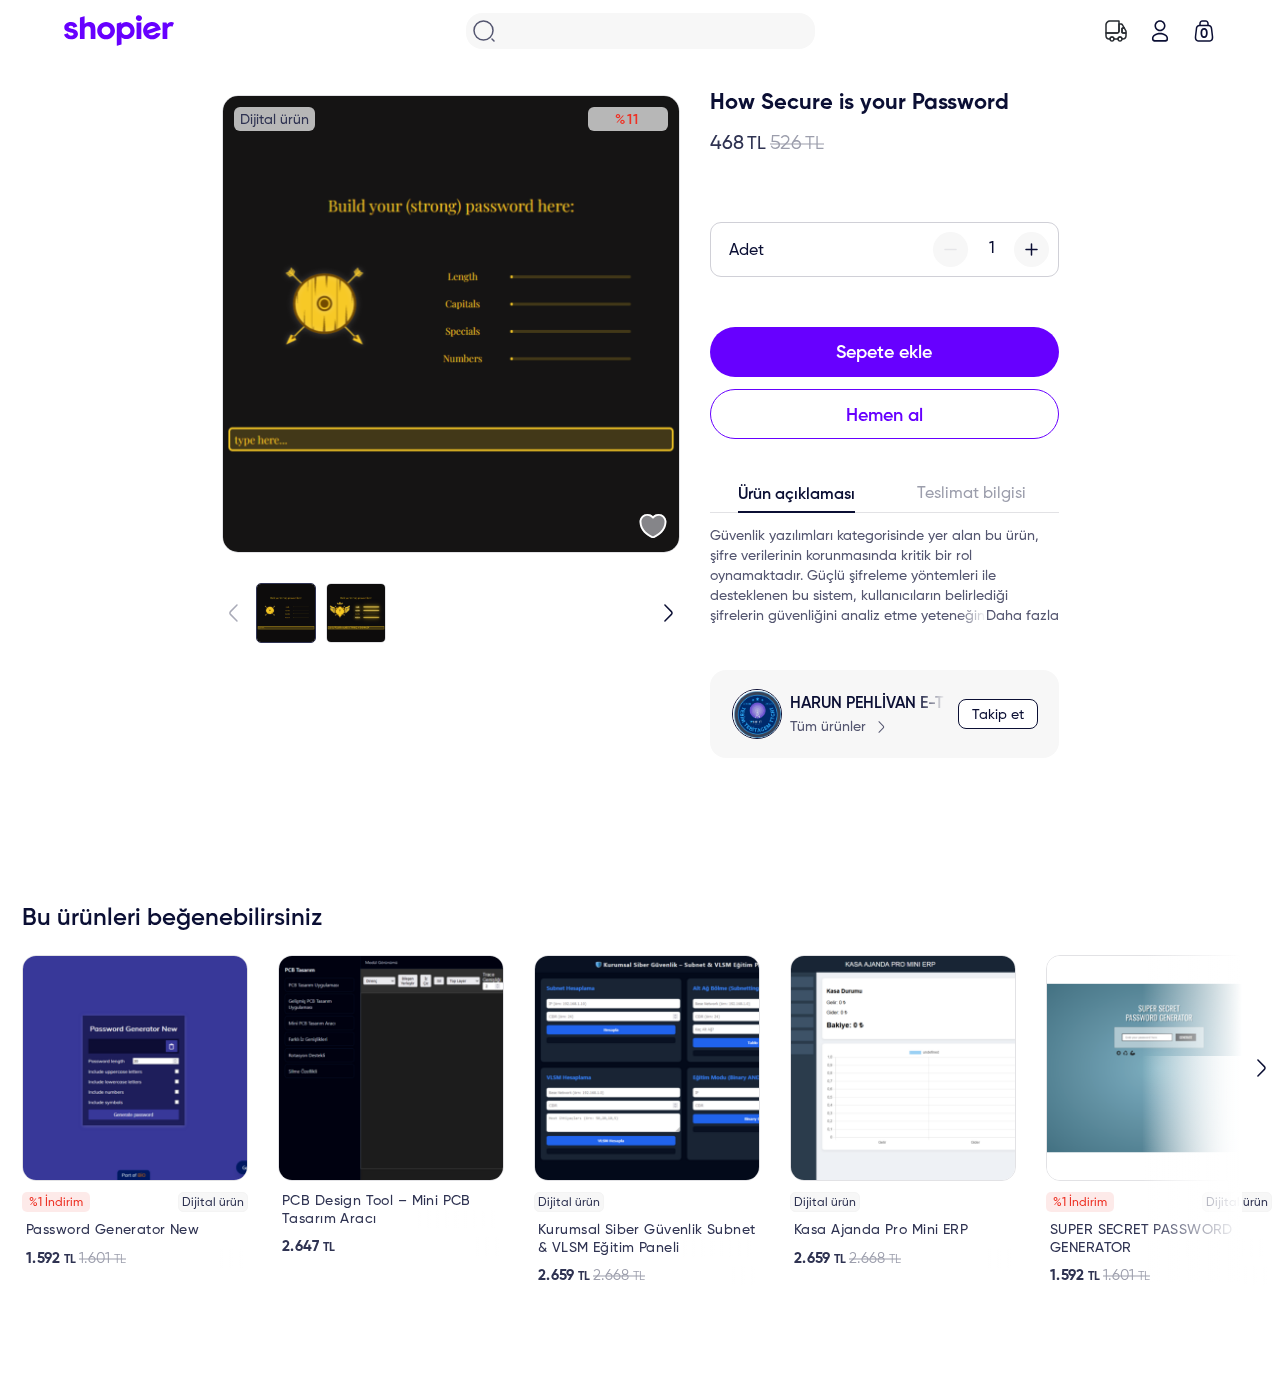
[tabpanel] (884, 576)
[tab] (797, 499)
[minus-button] (950, 249)
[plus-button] (1031, 249)
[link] (135, 1111)
